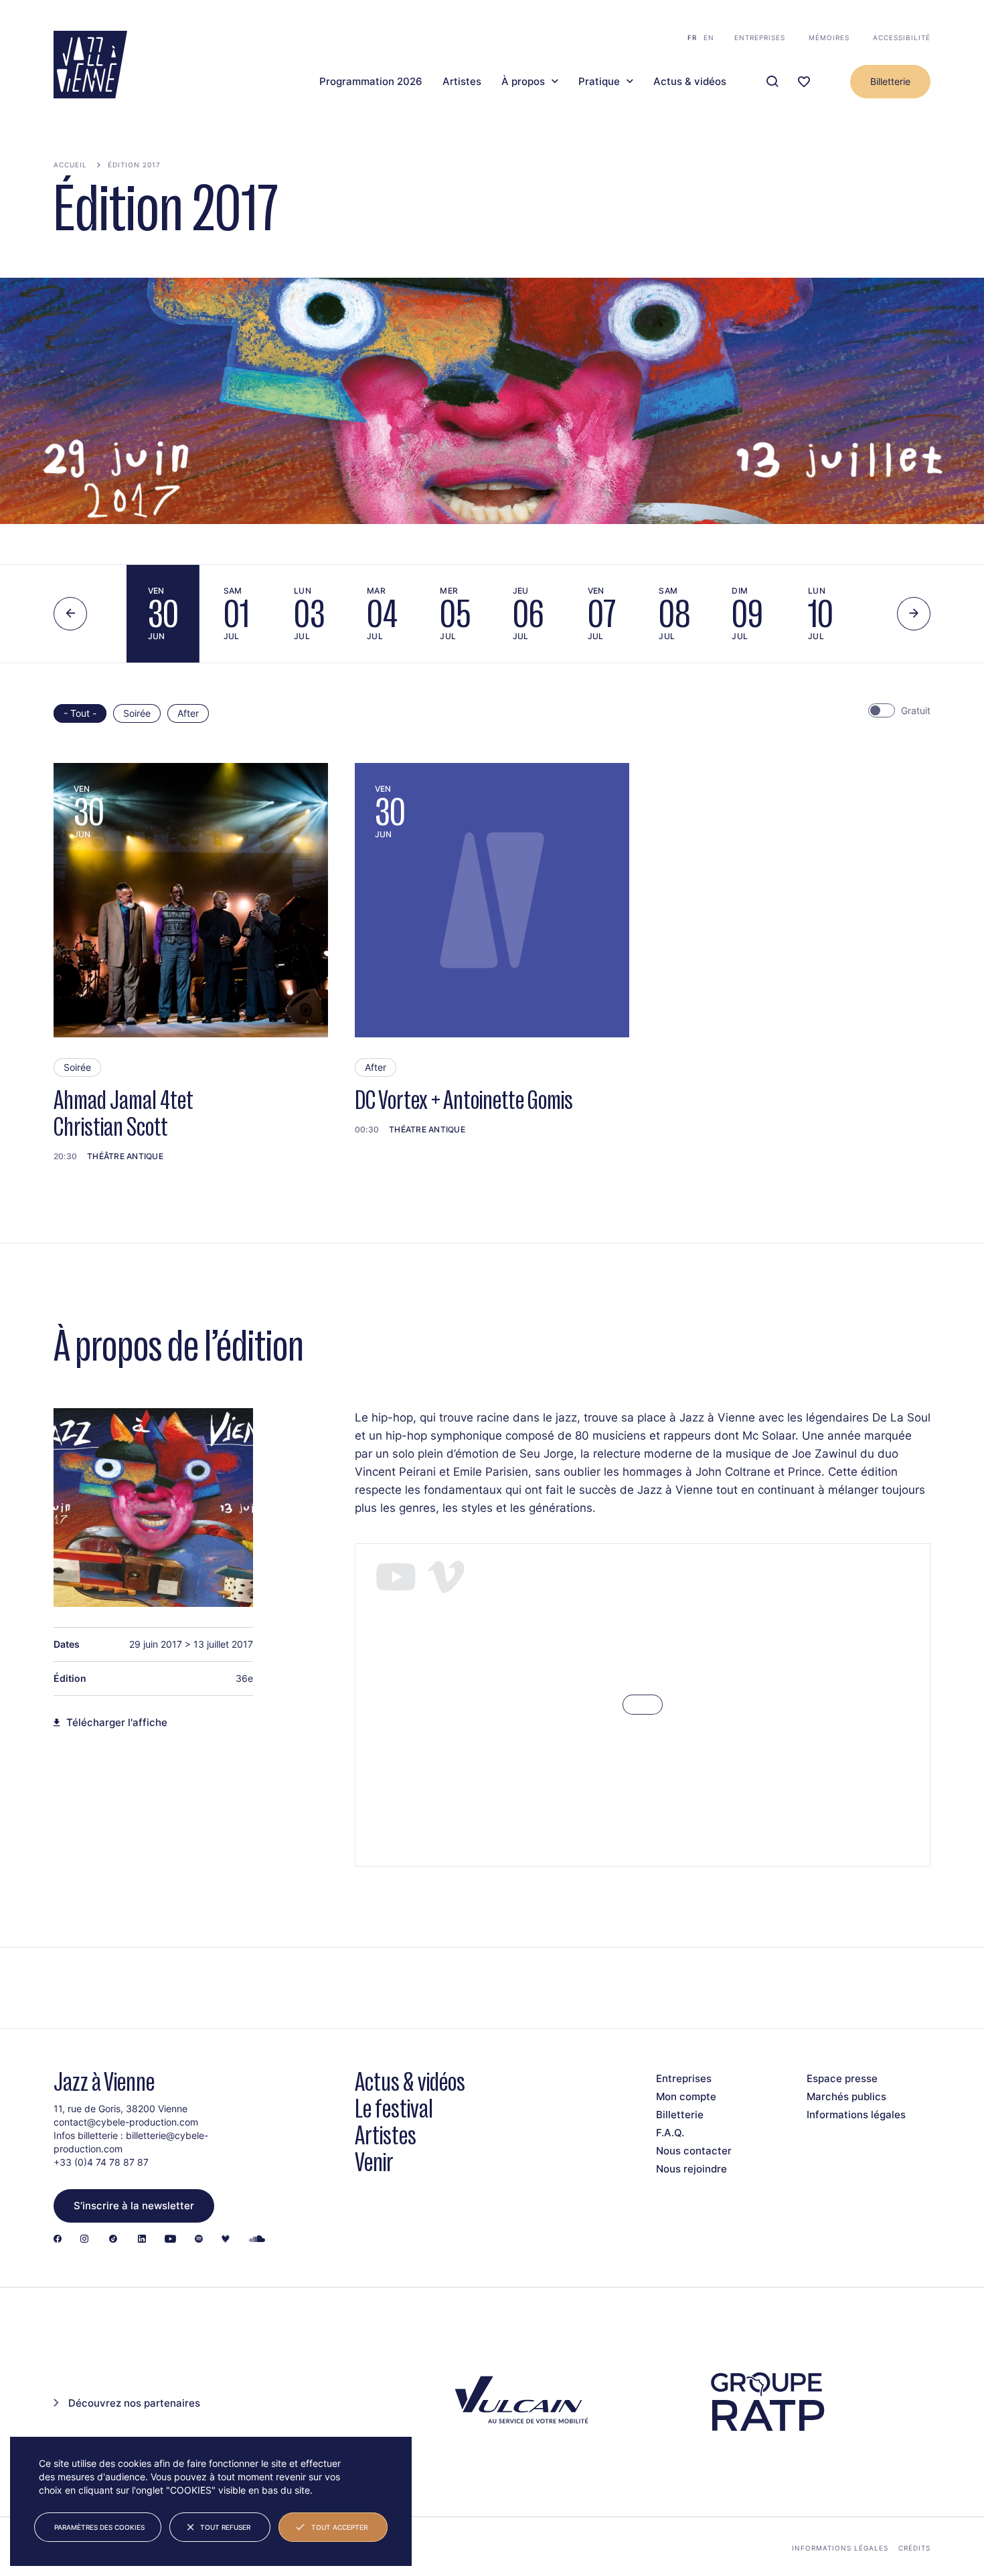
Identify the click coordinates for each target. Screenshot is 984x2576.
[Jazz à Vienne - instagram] (84, 2240)
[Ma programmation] (804, 82)
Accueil (70, 165)
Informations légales (856, 2115)
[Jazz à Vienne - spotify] (199, 2240)
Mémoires (829, 37)
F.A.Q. (670, 2133)
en (709, 37)
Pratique (599, 82)
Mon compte (686, 2096)
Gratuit (916, 710)
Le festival (394, 2109)
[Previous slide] (70, 614)
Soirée (137, 713)
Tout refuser (225, 2527)
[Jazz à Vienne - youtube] (170, 2240)
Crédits (914, 2548)
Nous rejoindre (691, 2169)
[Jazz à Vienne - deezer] (226, 2240)
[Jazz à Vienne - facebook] (58, 2240)
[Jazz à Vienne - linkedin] (142, 2240)
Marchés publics (846, 2096)
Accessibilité (902, 37)
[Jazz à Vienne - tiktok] (113, 2240)
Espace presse (842, 2078)
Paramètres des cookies (99, 2527)
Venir (374, 2162)
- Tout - (80, 713)
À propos (523, 82)
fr (692, 37)
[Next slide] (914, 614)
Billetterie (890, 81)
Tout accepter (339, 2527)
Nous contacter (694, 2151)
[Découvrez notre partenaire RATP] (766, 2402)
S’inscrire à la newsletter (134, 2206)
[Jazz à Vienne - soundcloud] (257, 2240)
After (188, 713)
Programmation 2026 (371, 82)
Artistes (462, 82)
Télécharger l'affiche (117, 1723)
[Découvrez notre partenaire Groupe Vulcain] (519, 2402)
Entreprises (760, 37)
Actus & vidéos (690, 82)
